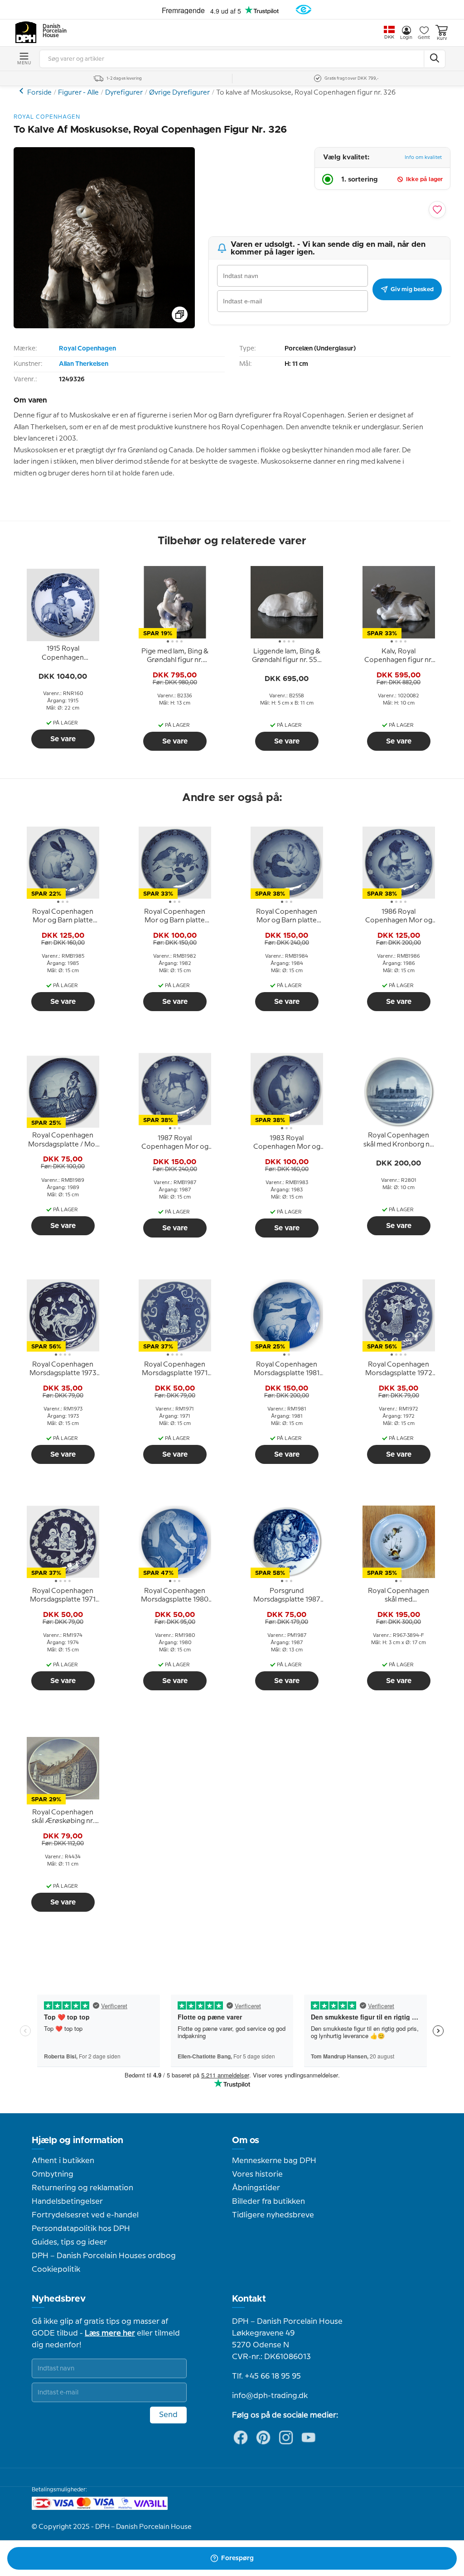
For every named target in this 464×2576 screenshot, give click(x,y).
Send (168, 2415)
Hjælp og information (77, 2140)
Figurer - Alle (78, 93)
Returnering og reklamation (82, 2188)
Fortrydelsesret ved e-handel (85, 2215)
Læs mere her (110, 2333)
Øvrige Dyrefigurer (179, 93)
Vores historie (257, 2174)
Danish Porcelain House (52, 31)
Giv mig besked (412, 289)
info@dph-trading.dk (270, 2396)
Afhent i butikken (63, 2161)
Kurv (442, 38)
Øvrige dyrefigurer (22, 91)
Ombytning (53, 2174)
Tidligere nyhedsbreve (273, 2215)
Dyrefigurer (124, 93)
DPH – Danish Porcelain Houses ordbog (104, 2256)
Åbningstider (256, 2188)
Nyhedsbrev (59, 2299)
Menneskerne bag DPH (274, 2161)
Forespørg (237, 2558)
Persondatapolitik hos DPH (81, 2229)
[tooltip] (63, 654)
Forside (39, 93)
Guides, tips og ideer (69, 2242)
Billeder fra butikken (268, 2202)
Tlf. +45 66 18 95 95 (266, 2376)
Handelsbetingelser (67, 2202)
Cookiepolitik (56, 2269)
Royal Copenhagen (87, 349)
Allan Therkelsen (84, 364)
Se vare (63, 739)
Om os (246, 2140)
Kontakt (249, 2299)
